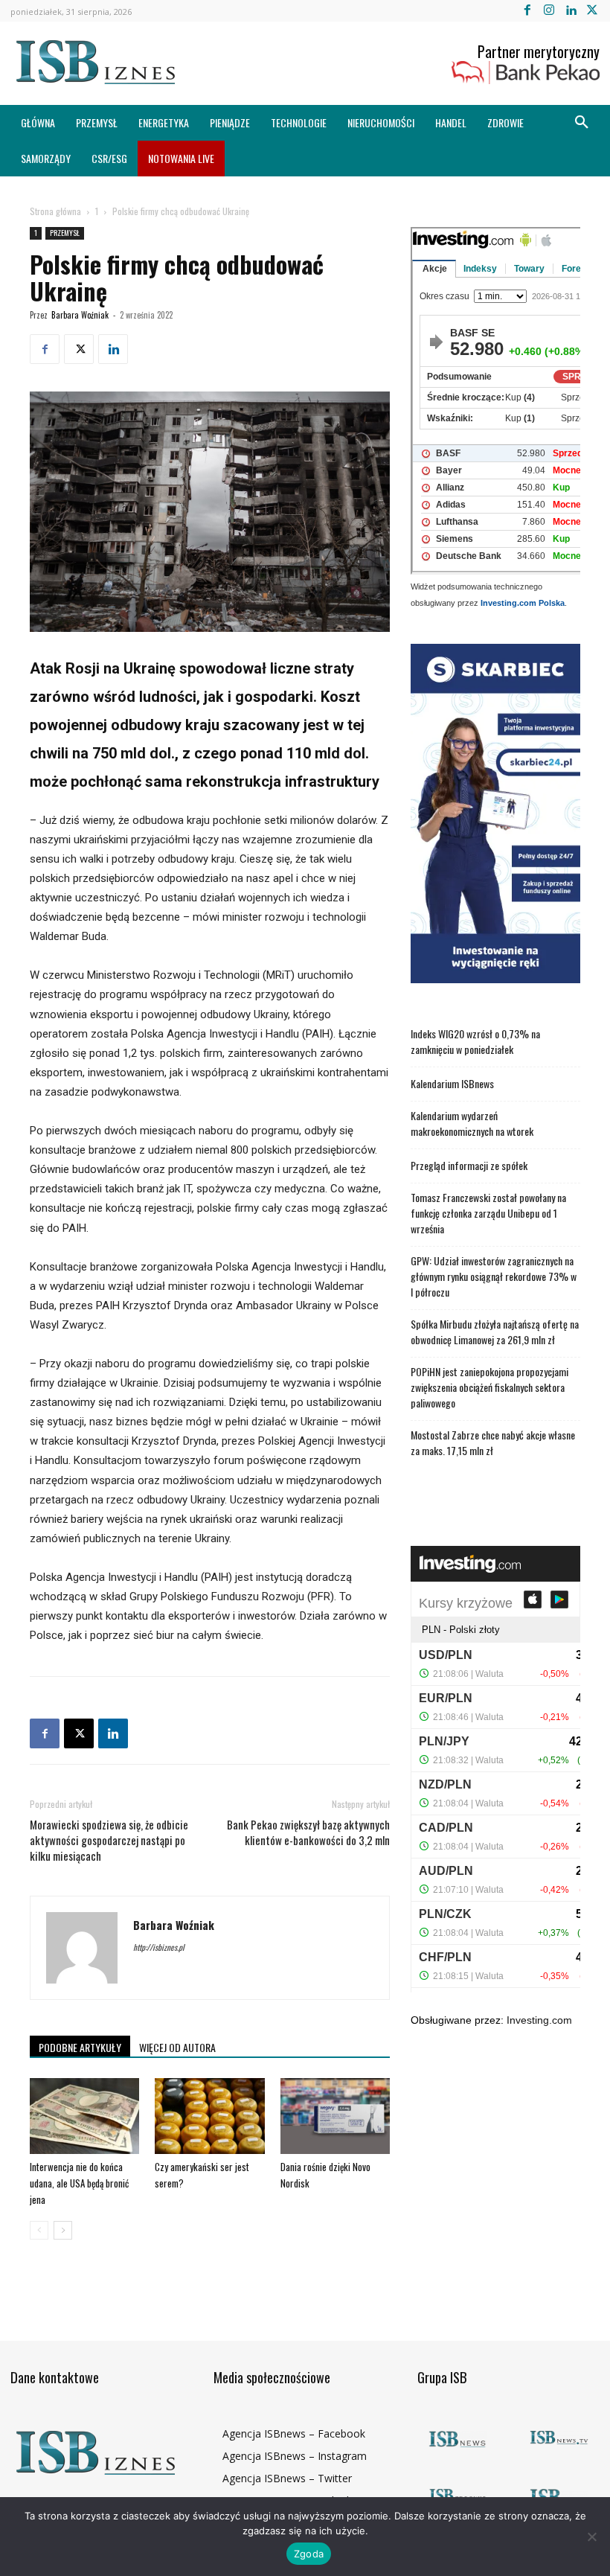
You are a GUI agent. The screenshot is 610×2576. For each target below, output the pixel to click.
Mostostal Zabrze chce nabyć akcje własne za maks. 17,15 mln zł (493, 1442)
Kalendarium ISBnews (452, 1083)
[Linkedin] (571, 11)
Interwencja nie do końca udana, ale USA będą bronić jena (79, 2183)
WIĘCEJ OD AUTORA (177, 2047)
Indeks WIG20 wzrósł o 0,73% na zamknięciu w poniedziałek (475, 1041)
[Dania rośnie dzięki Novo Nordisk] (335, 2116)
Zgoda (309, 2554)
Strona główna (55, 211)
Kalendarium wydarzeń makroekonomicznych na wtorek (472, 1123)
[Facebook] (527, 11)
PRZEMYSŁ (65, 233)
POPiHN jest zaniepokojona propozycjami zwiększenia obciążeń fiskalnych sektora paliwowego (489, 1387)
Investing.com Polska (523, 603)
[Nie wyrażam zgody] (591, 2537)
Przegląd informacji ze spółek (469, 1165)
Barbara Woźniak (80, 315)
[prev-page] (39, 2230)
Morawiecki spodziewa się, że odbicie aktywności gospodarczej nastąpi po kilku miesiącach (109, 1840)
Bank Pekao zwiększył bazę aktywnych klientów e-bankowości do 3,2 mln (308, 1832)
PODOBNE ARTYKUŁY (80, 2047)
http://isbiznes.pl (159, 1947)
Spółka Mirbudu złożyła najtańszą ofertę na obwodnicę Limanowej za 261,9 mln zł (495, 1332)
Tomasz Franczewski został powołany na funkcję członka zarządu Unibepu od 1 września (488, 1213)
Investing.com (539, 2020)
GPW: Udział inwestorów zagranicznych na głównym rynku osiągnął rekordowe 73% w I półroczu (494, 1276)
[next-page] (63, 2230)
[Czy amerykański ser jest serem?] (209, 2116)
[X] (593, 11)
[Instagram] (549, 11)
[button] (582, 123)
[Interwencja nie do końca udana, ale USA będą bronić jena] (84, 2116)
